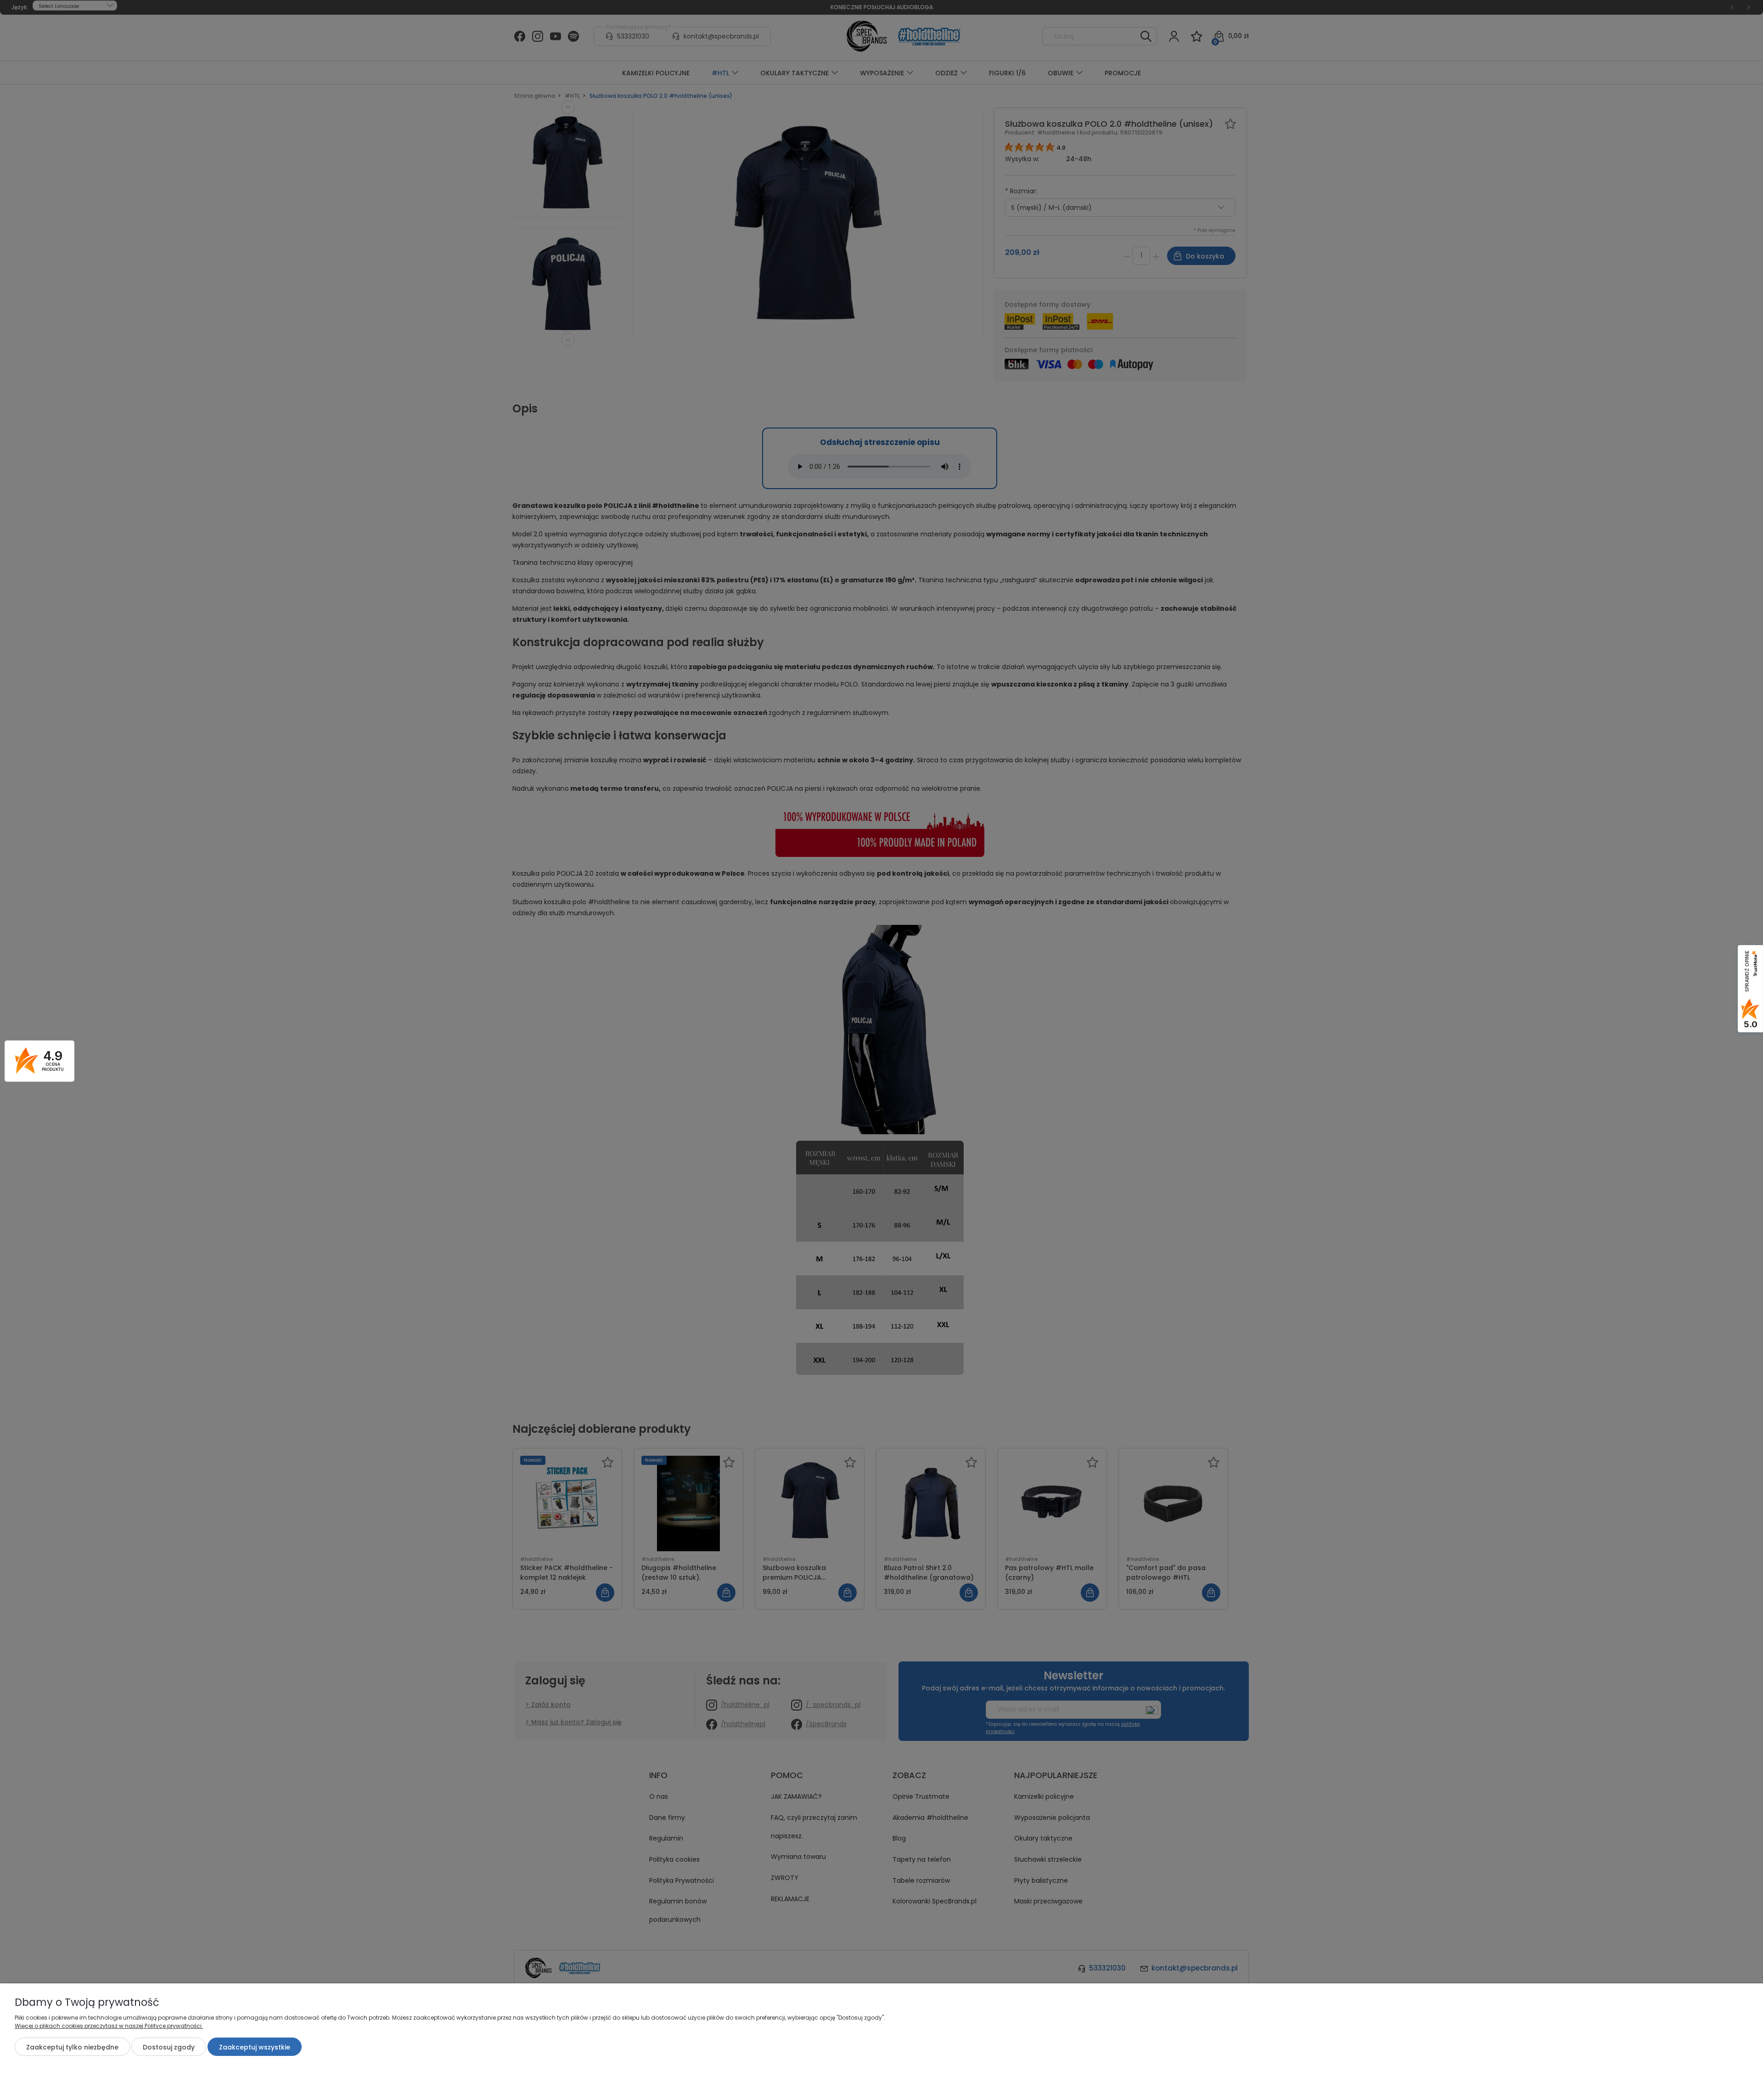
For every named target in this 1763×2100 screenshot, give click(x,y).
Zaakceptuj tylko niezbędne (72, 2047)
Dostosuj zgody (169, 2047)
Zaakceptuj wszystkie (255, 2047)
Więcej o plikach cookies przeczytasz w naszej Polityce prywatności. (109, 2026)
